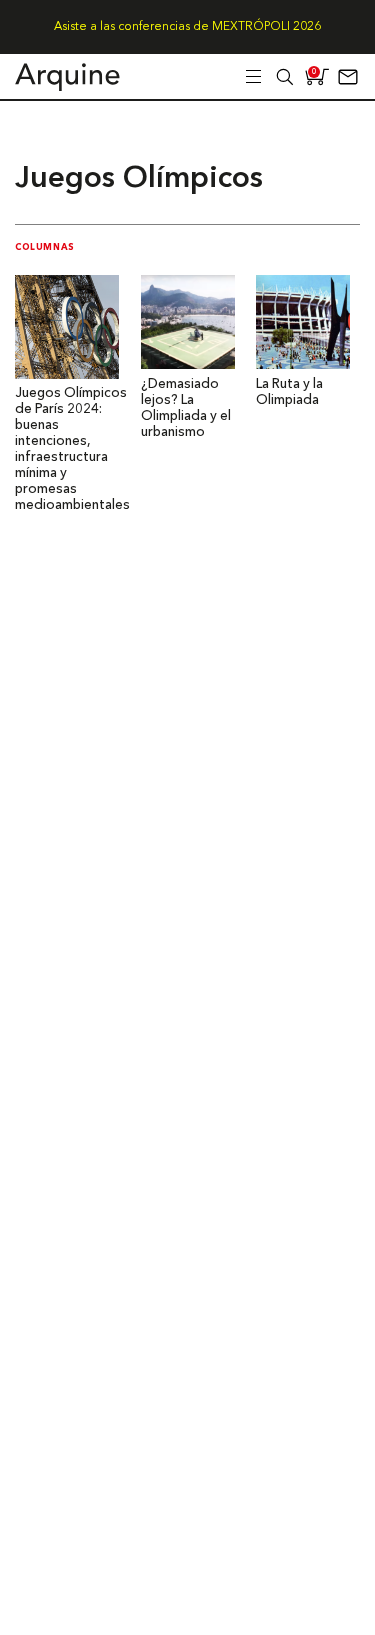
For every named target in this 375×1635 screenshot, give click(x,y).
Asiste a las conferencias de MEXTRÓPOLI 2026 (187, 27)
